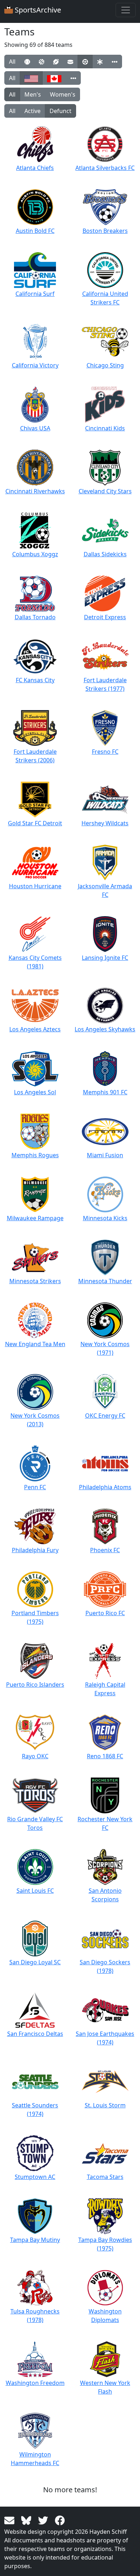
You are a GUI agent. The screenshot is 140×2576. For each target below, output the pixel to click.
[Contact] (11, 2520)
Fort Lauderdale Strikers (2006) (35, 756)
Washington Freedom (35, 2383)
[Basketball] (41, 62)
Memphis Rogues (35, 1155)
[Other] (115, 62)
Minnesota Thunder (105, 1281)
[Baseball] (27, 62)
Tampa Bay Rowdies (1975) (105, 2244)
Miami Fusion (105, 1155)
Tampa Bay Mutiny (35, 2240)
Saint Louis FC (35, 1891)
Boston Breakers (105, 231)
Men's (33, 94)
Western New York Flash (105, 2387)
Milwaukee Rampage (35, 1218)
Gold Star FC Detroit (35, 823)
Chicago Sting (105, 365)
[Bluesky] (27, 2520)
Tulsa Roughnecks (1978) (35, 2316)
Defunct (60, 111)
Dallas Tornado (35, 617)
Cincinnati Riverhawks (35, 491)
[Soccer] (85, 62)
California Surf (35, 294)
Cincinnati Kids (105, 428)
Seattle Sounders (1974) (35, 2110)
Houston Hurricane (35, 886)
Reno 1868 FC (105, 1756)
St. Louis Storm (105, 2105)
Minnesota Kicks (105, 1218)
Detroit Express (105, 617)
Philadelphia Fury (35, 1550)
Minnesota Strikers (35, 1281)
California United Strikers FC (105, 298)
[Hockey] (70, 62)
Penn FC (35, 1487)
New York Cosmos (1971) (105, 1348)
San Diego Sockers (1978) (105, 1966)
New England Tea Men (35, 1344)
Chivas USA (35, 428)
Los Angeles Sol (35, 1092)
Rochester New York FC (105, 1823)
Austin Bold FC (35, 231)
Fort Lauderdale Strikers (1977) (105, 684)
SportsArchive (37, 10)
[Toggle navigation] (126, 10)
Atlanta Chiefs (35, 168)
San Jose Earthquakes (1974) (105, 2038)
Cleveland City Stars (105, 491)
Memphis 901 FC (105, 1092)
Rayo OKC (35, 1756)
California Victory (35, 365)
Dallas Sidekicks (105, 554)
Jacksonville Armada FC (105, 890)
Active (32, 111)
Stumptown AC (35, 2177)
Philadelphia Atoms (105, 1487)
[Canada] (54, 78)
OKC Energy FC (105, 1416)
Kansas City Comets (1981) (35, 962)
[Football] (56, 62)
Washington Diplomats (105, 2316)
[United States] (31, 78)
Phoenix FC (105, 1550)
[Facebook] (60, 2520)
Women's (63, 94)
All (12, 62)
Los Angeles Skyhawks (105, 1029)
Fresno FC (105, 752)
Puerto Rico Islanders (35, 1685)
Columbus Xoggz (35, 554)
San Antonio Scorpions (105, 1895)
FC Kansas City (35, 680)
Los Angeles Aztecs (35, 1029)
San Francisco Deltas (35, 2034)
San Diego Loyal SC (35, 1962)
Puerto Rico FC (105, 1613)
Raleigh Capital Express (105, 1689)
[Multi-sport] (100, 62)
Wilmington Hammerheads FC (35, 2459)
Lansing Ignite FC (105, 958)
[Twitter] (44, 2520)
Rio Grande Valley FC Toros (35, 1823)
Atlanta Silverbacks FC (105, 168)
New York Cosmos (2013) (35, 1420)
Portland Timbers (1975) (35, 1617)
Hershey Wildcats (105, 823)
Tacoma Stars (105, 2177)
